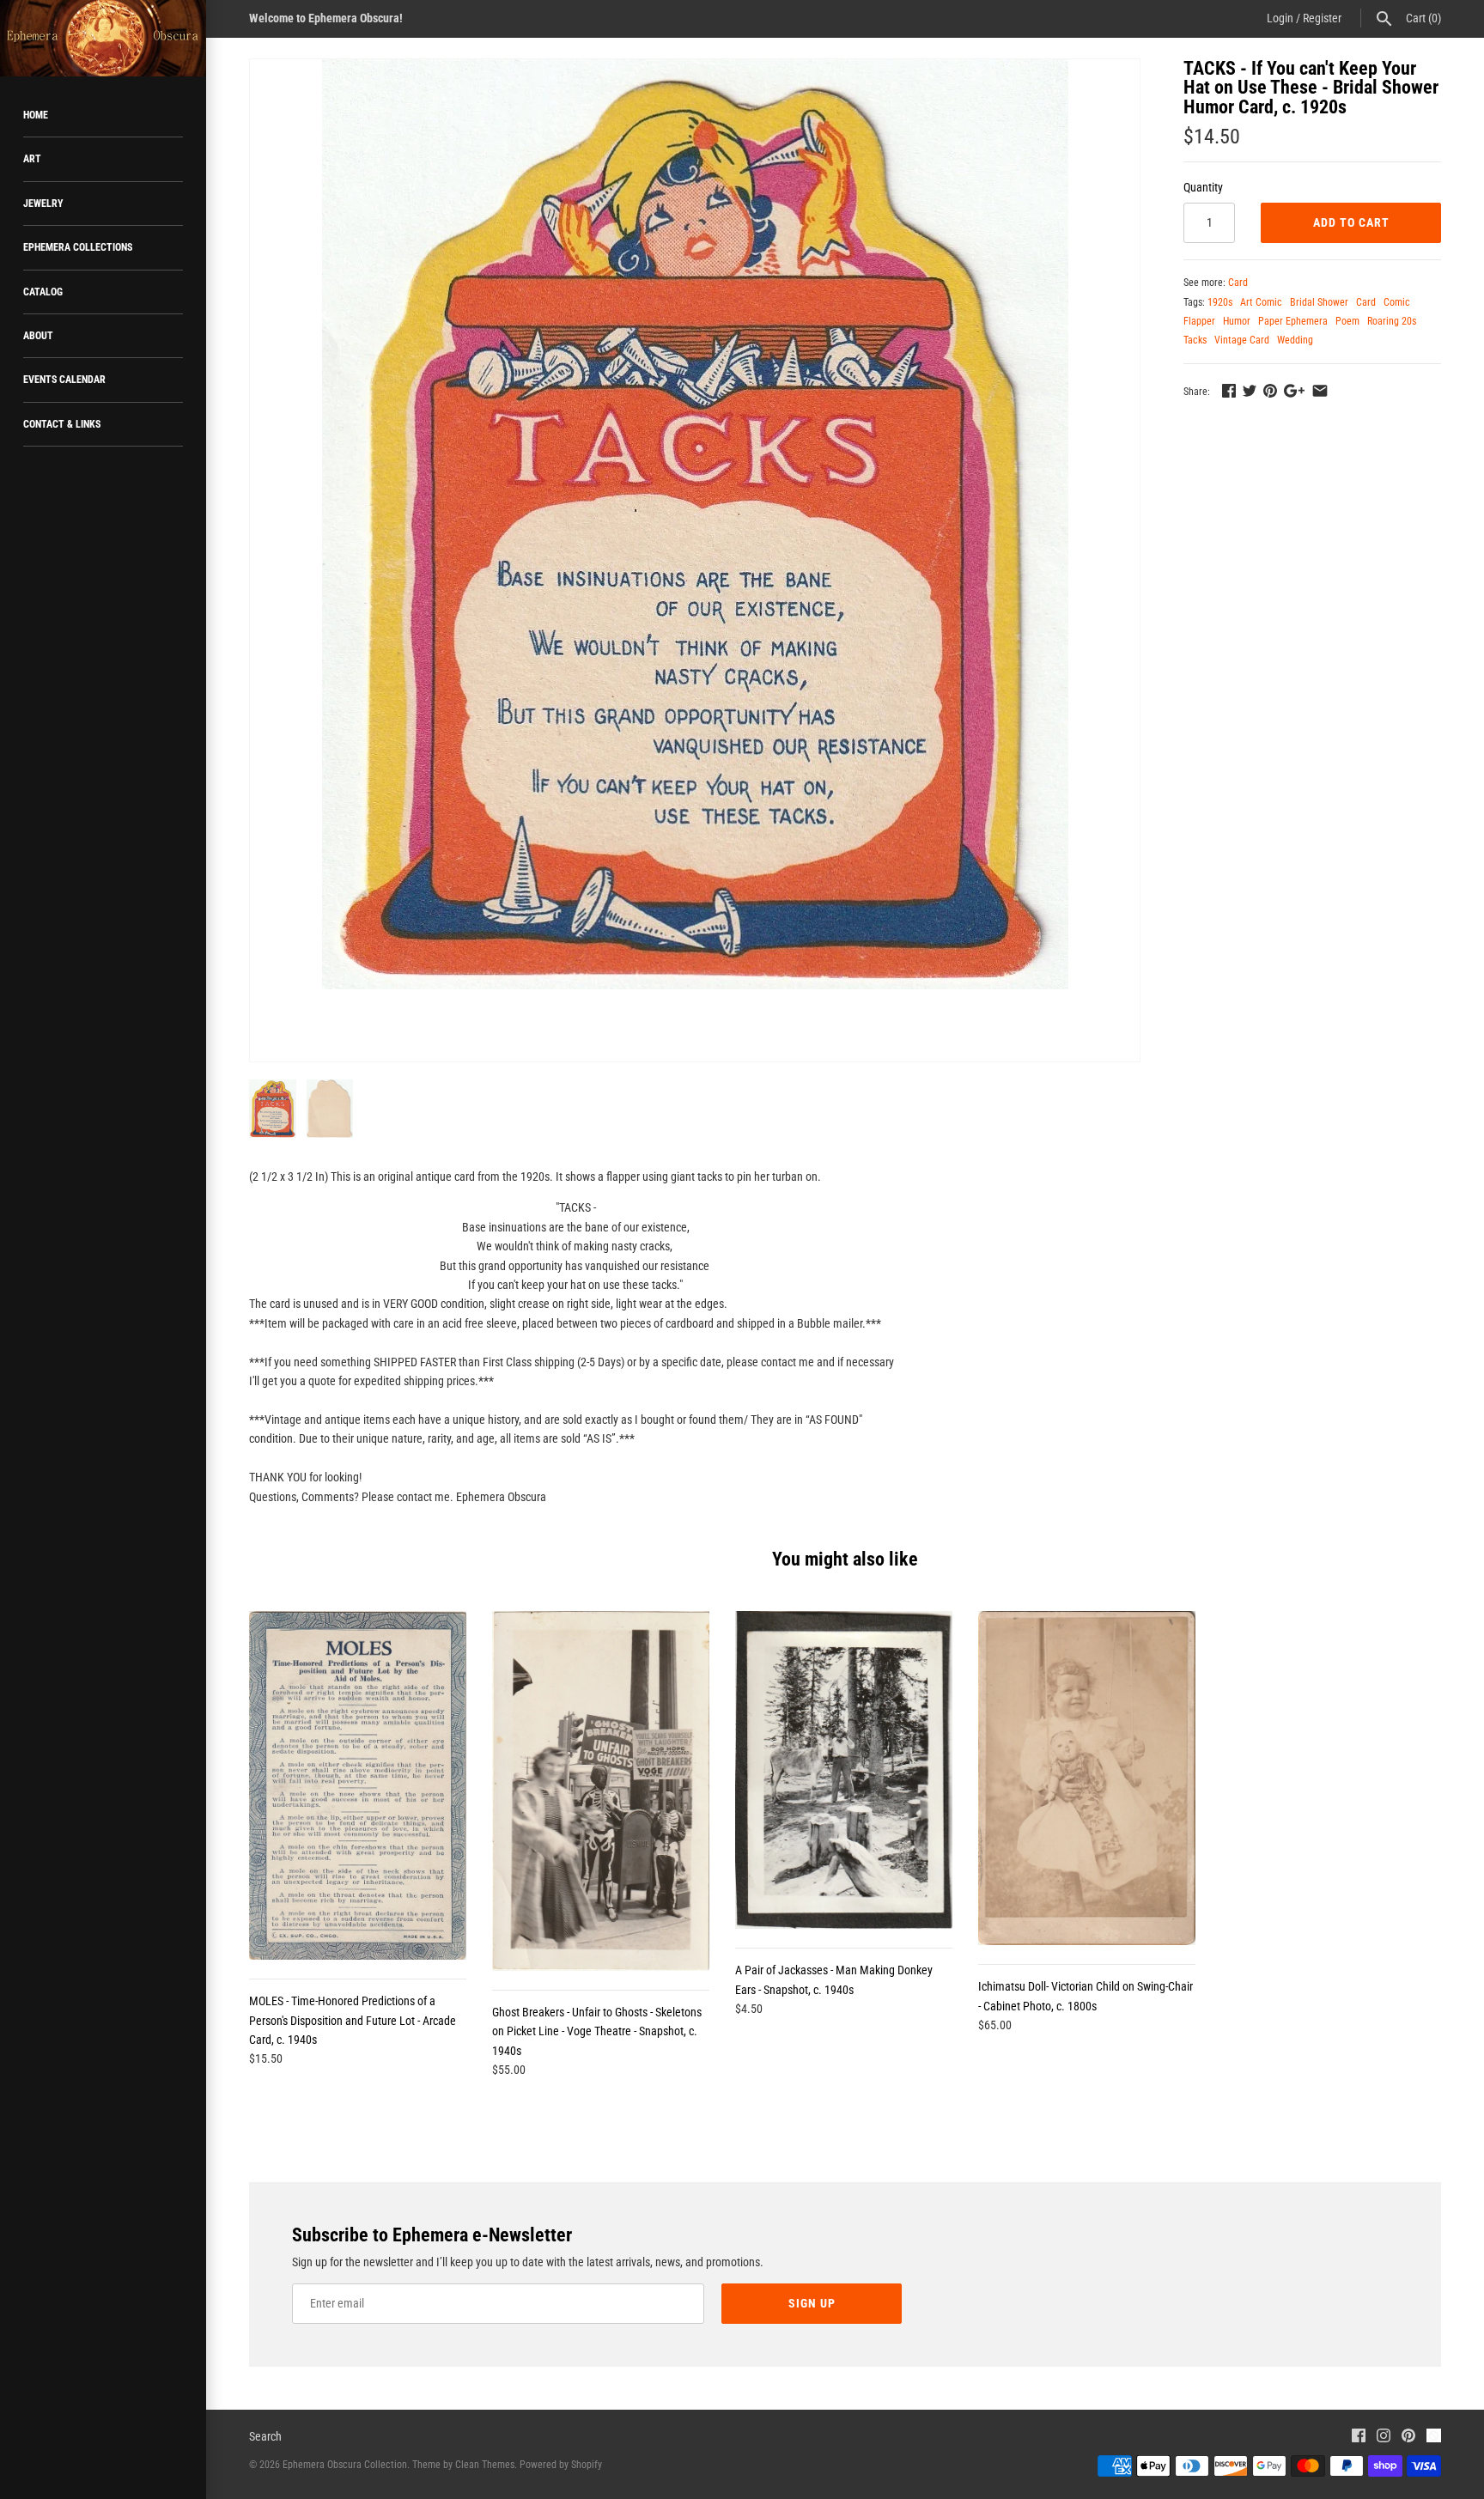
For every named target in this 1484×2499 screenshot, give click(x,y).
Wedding (1295, 340)
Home (36, 115)
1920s (1220, 302)
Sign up (812, 2303)
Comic (1397, 302)
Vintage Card (1242, 340)
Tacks (1195, 340)
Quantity (1203, 187)
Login (1280, 18)
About (38, 336)
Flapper (1199, 321)
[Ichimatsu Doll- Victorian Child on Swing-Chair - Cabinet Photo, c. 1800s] (1087, 1778)
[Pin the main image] (1270, 391)
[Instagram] (1384, 2438)
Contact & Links (62, 424)
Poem (1347, 321)
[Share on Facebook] (1229, 391)
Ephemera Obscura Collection (345, 2465)
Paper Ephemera (1293, 321)
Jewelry (43, 204)
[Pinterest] (1408, 2438)
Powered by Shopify (561, 2465)
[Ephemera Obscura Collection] (103, 38)
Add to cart (1351, 222)
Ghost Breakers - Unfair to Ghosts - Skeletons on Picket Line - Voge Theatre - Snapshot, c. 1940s (597, 2031)
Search (265, 2436)
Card (1238, 283)
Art (32, 159)
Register (1322, 18)
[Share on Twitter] (1250, 391)
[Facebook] (1359, 2438)
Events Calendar (64, 380)
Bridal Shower (1319, 302)
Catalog (43, 292)
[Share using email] (1320, 391)
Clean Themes (485, 2465)
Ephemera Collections (78, 247)
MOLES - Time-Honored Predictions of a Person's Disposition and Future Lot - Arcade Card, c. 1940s (353, 2020)
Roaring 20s (1392, 321)
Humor (1237, 321)
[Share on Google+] (1294, 391)
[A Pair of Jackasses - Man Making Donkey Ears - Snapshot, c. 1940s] (844, 1770)
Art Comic (1261, 302)
